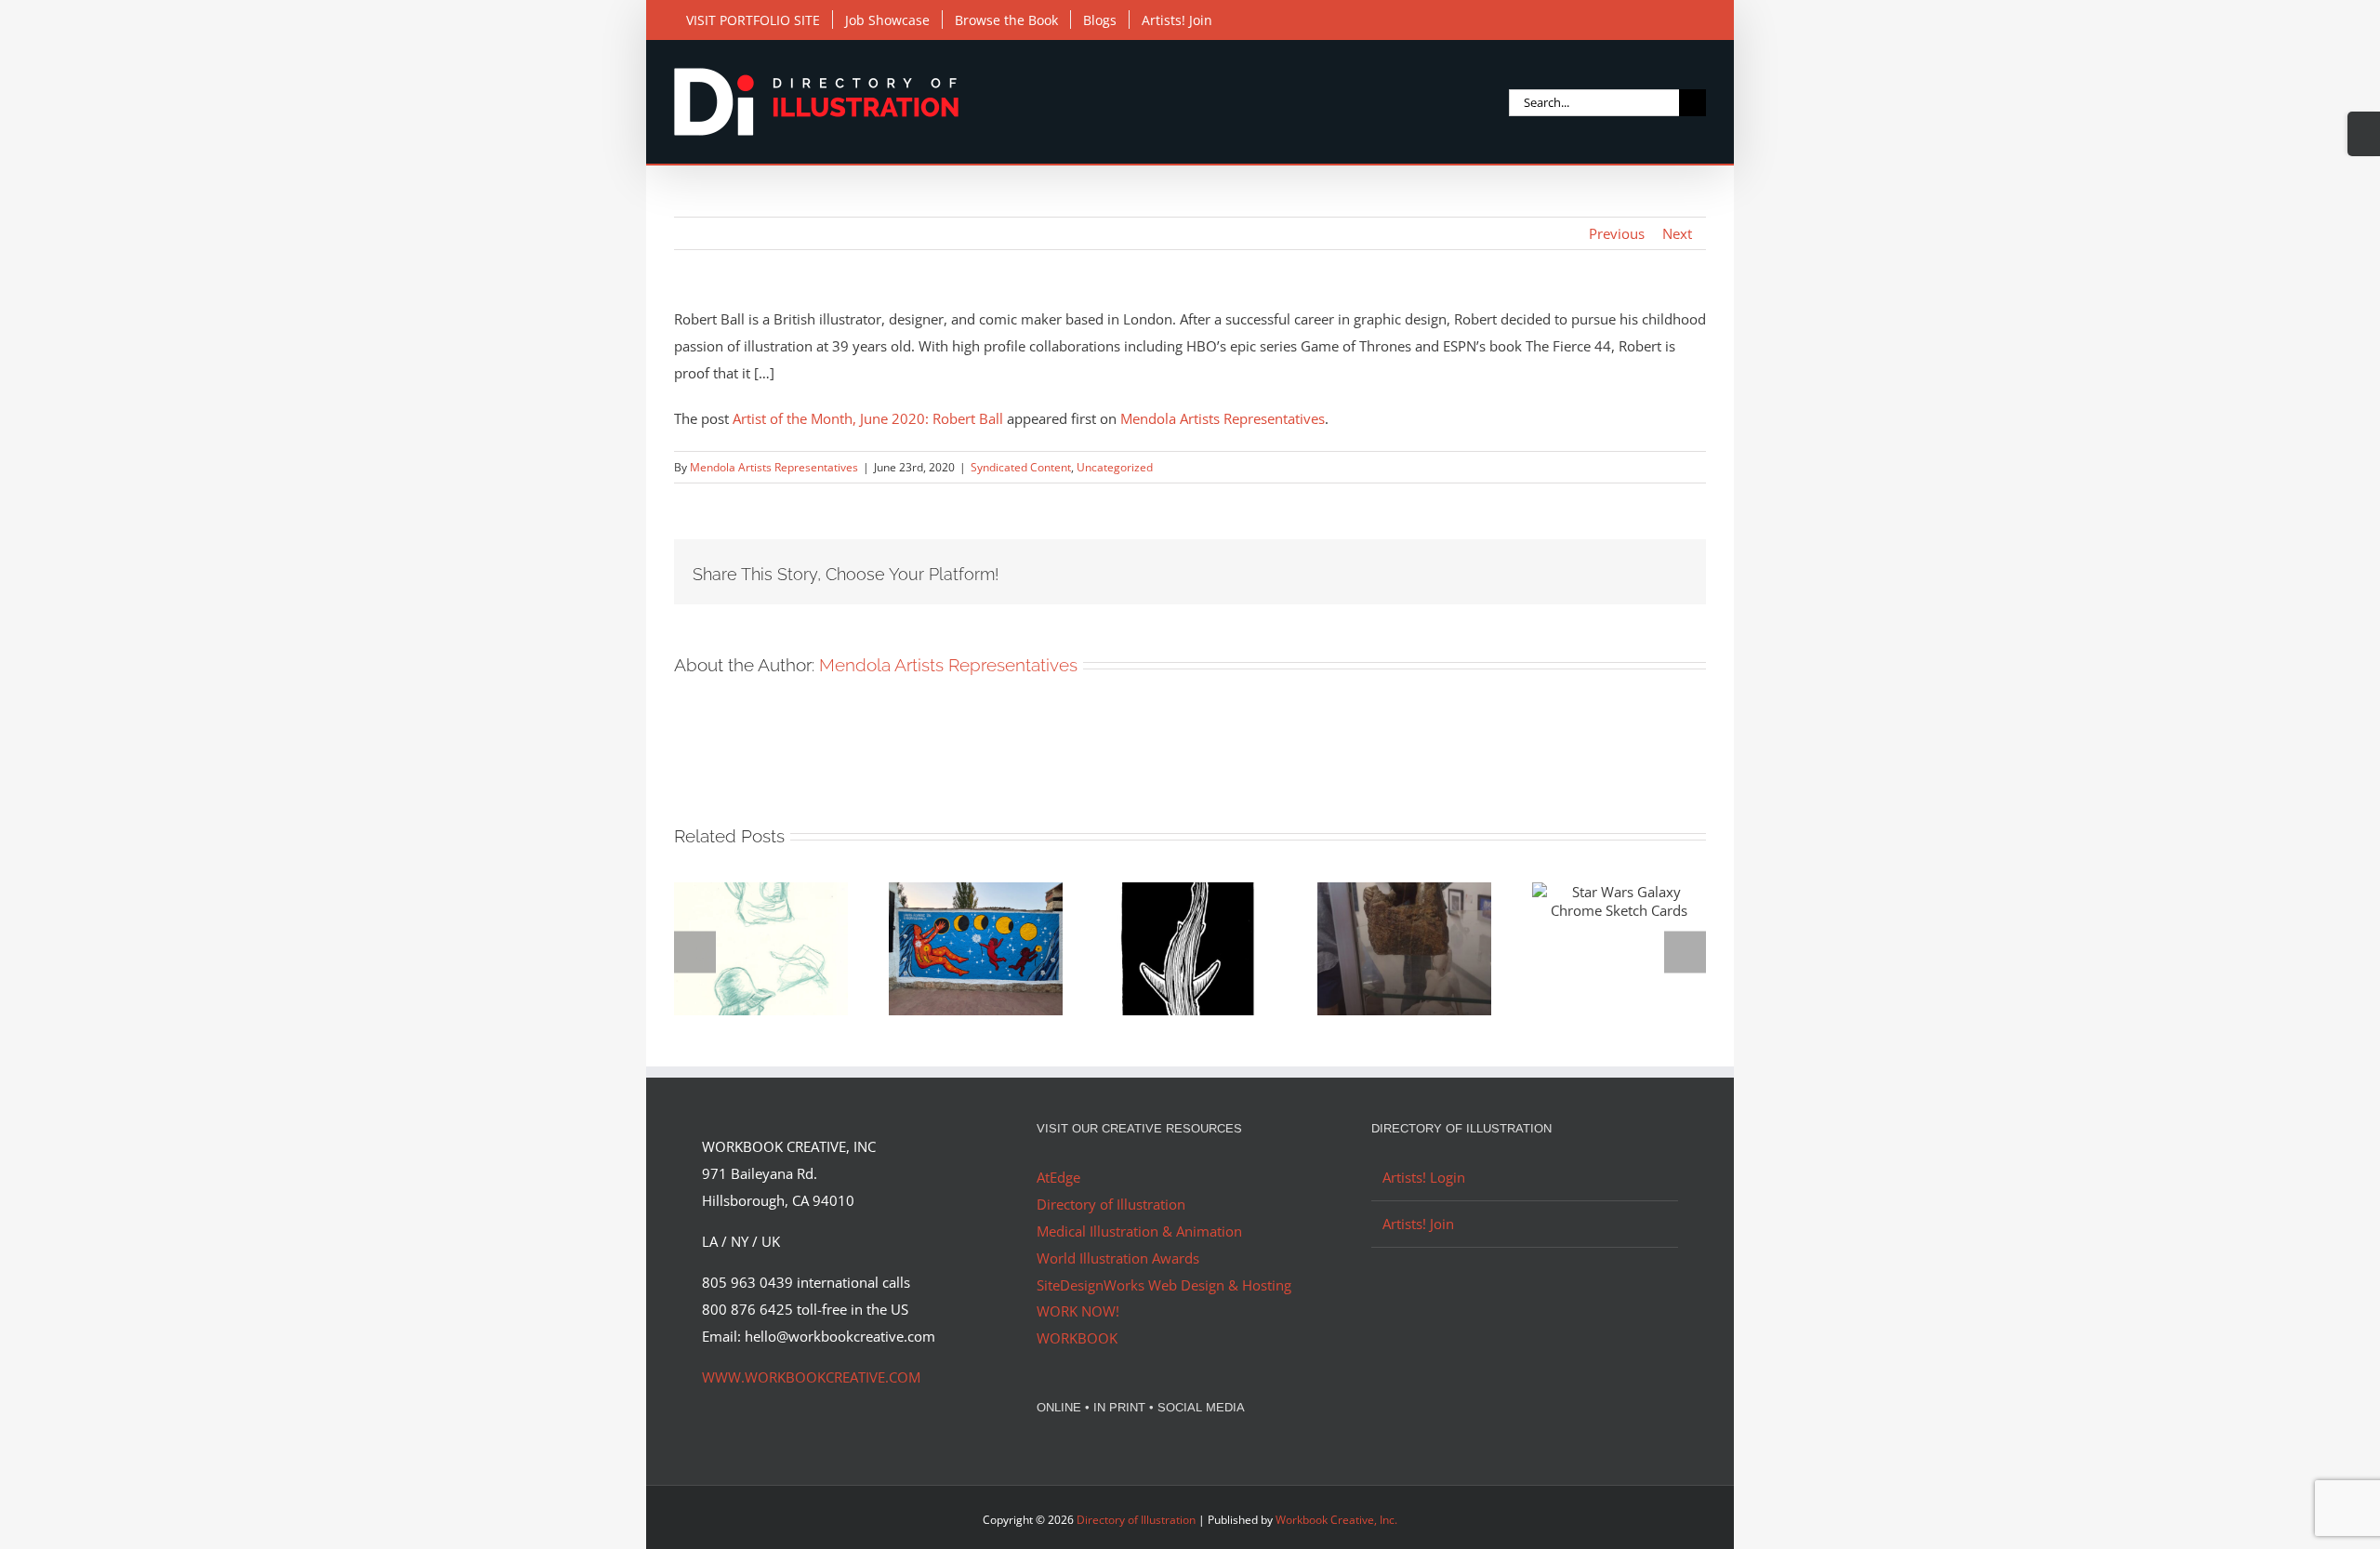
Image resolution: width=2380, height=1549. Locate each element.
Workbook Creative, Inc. (1336, 1520)
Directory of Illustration (1111, 1204)
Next (1677, 233)
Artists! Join (1418, 1224)
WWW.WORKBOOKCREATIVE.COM (811, 1377)
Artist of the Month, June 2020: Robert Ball (868, 418)
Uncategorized (1115, 467)
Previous (1617, 233)
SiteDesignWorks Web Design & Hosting (1164, 1285)
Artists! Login (1424, 1177)
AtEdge (1058, 1177)
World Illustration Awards (1118, 1258)
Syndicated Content (1021, 467)
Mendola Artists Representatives (1223, 418)
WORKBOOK (1077, 1338)
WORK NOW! (1078, 1311)
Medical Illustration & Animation (1139, 1231)
